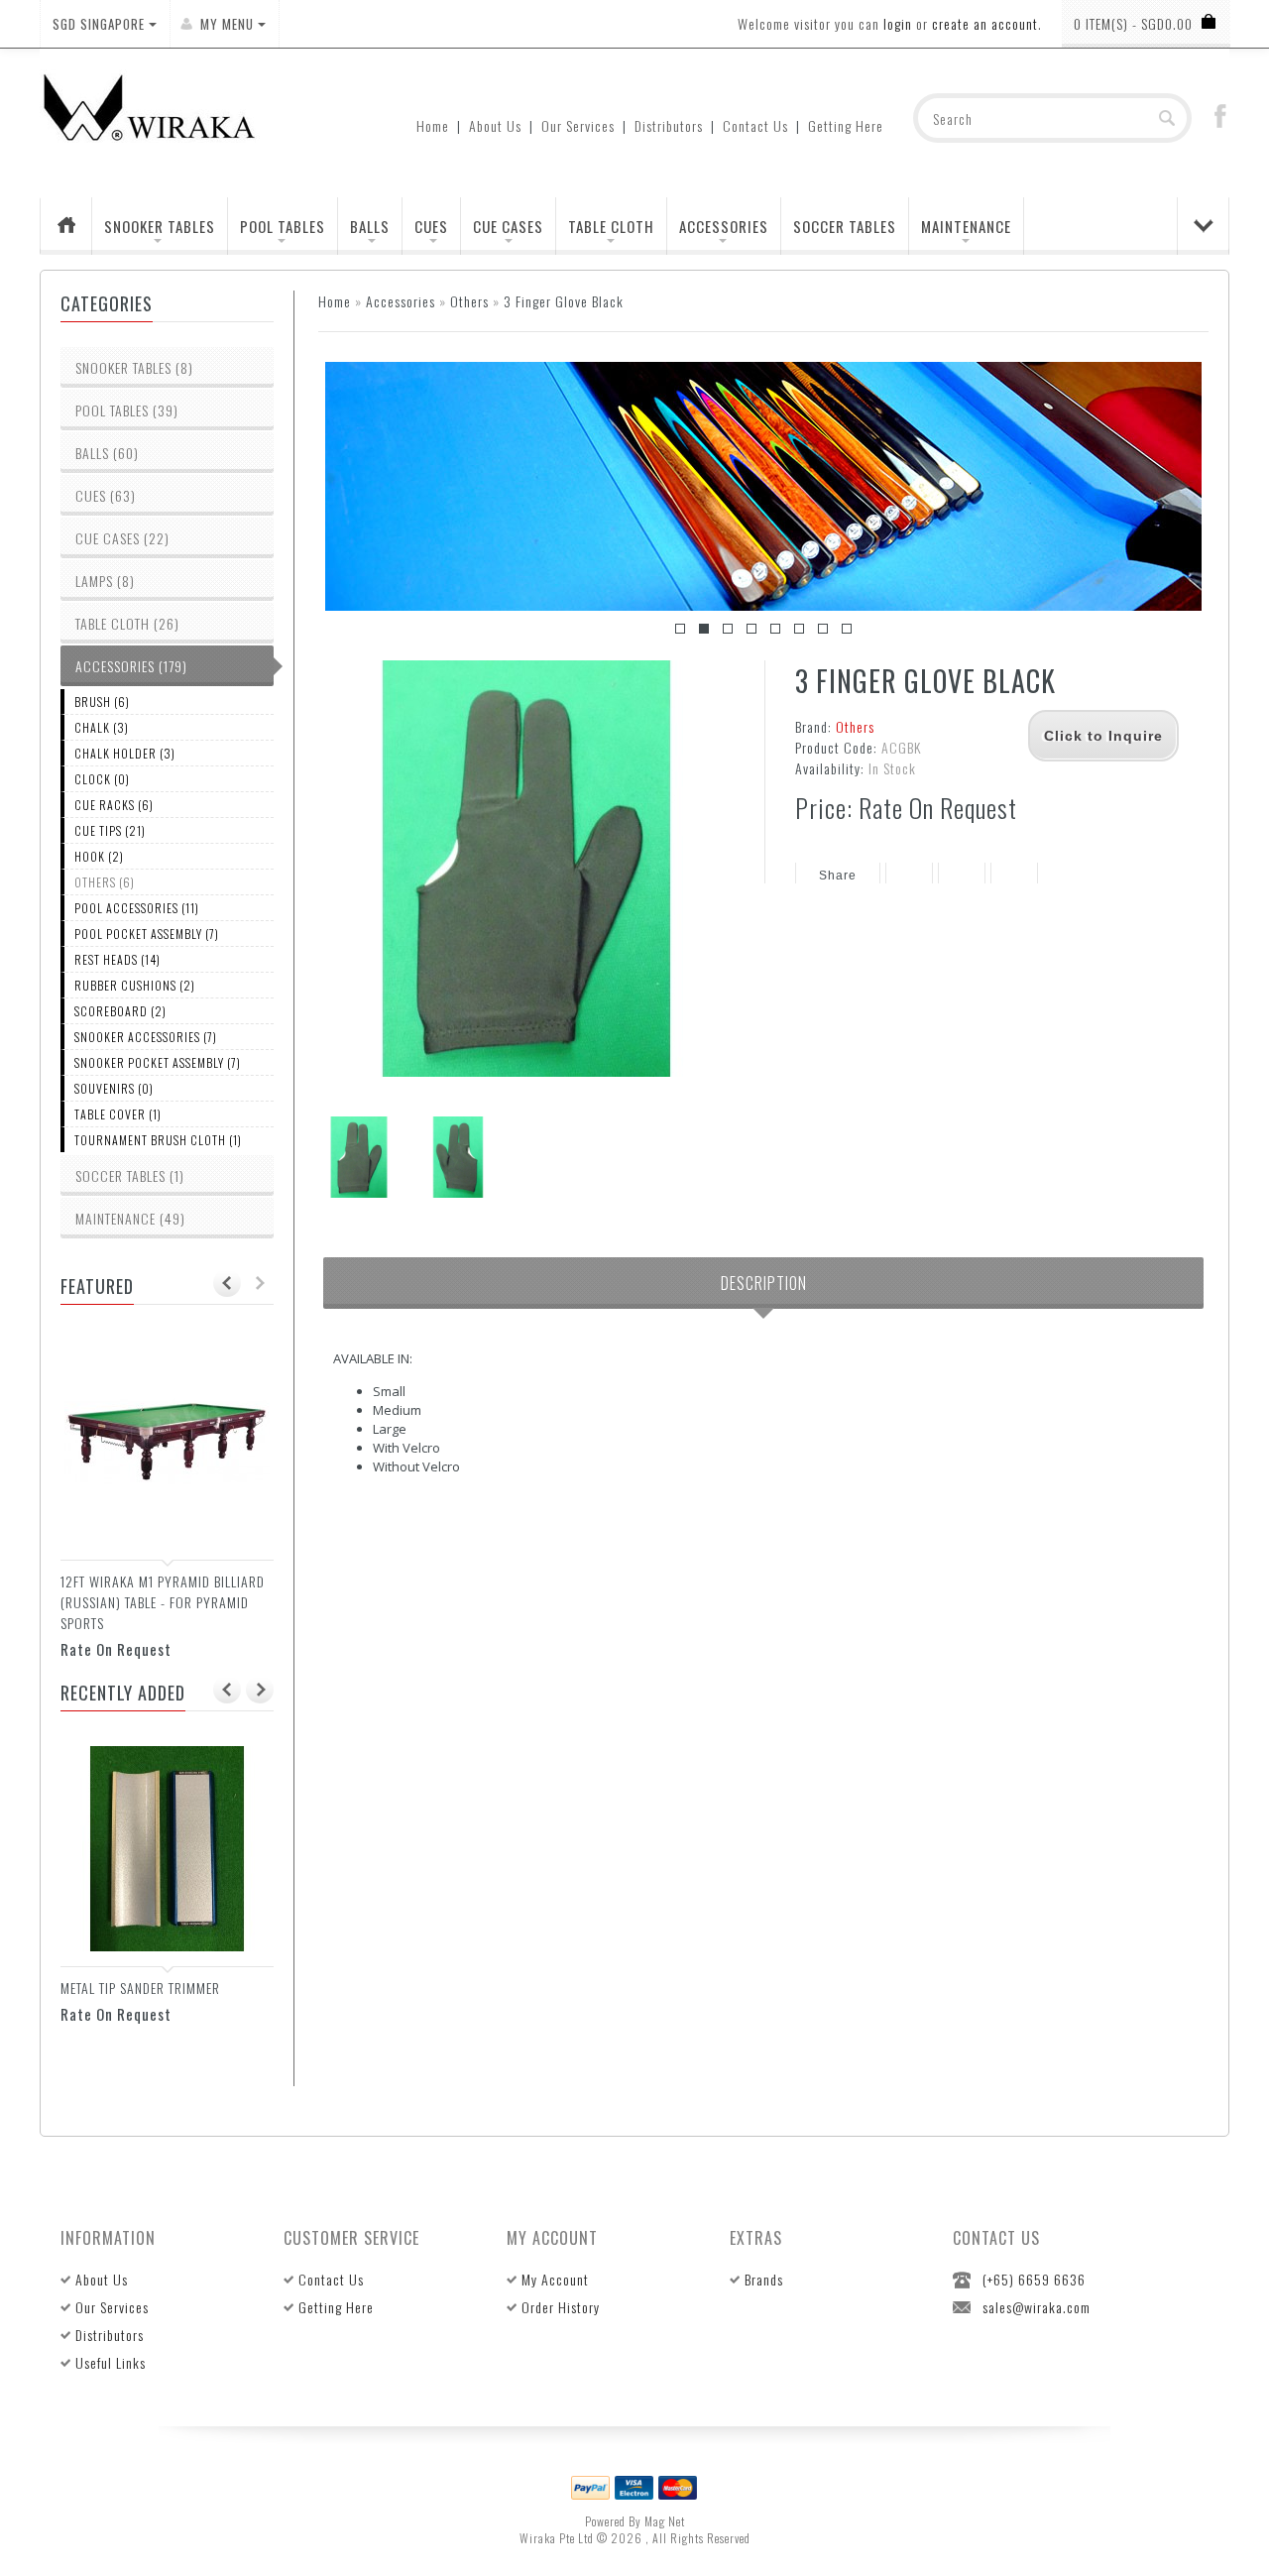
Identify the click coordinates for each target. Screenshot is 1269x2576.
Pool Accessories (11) (137, 908)
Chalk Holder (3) (125, 753)
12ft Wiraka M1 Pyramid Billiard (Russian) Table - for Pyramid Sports (163, 1602)
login (898, 23)
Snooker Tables (160, 226)
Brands (764, 2279)
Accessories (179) (131, 666)
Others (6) (105, 882)
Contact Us (755, 125)
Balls (370, 226)
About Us (495, 125)
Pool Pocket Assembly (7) (147, 934)
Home (433, 125)
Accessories (724, 226)
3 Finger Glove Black (564, 301)
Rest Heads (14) (117, 959)
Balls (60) (107, 453)
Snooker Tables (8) (134, 367)
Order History (561, 2307)
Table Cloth (611, 226)
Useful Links (111, 2362)
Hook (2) (99, 856)
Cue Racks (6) (114, 805)
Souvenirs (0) (114, 1088)
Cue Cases (508, 226)
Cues (431, 226)
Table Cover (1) (118, 1114)
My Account (555, 2279)
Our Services (578, 125)
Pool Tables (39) (127, 410)
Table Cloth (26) (127, 623)
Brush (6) (102, 702)
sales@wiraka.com (1037, 2307)
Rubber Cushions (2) (135, 985)
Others (469, 301)
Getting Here (846, 125)
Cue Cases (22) (122, 538)
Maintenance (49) (130, 1218)
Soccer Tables (845, 226)
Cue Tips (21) (110, 830)
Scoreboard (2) (120, 1011)
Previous (360, 487)
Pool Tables (283, 226)
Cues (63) (106, 495)
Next (1167, 487)
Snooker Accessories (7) (146, 1037)
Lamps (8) (105, 581)
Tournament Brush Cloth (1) (158, 1140)
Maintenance (966, 226)
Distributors (669, 125)
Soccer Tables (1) (130, 1175)
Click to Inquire (1103, 736)
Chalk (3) (102, 727)
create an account (985, 23)
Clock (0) (102, 779)
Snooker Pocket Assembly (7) (158, 1062)
